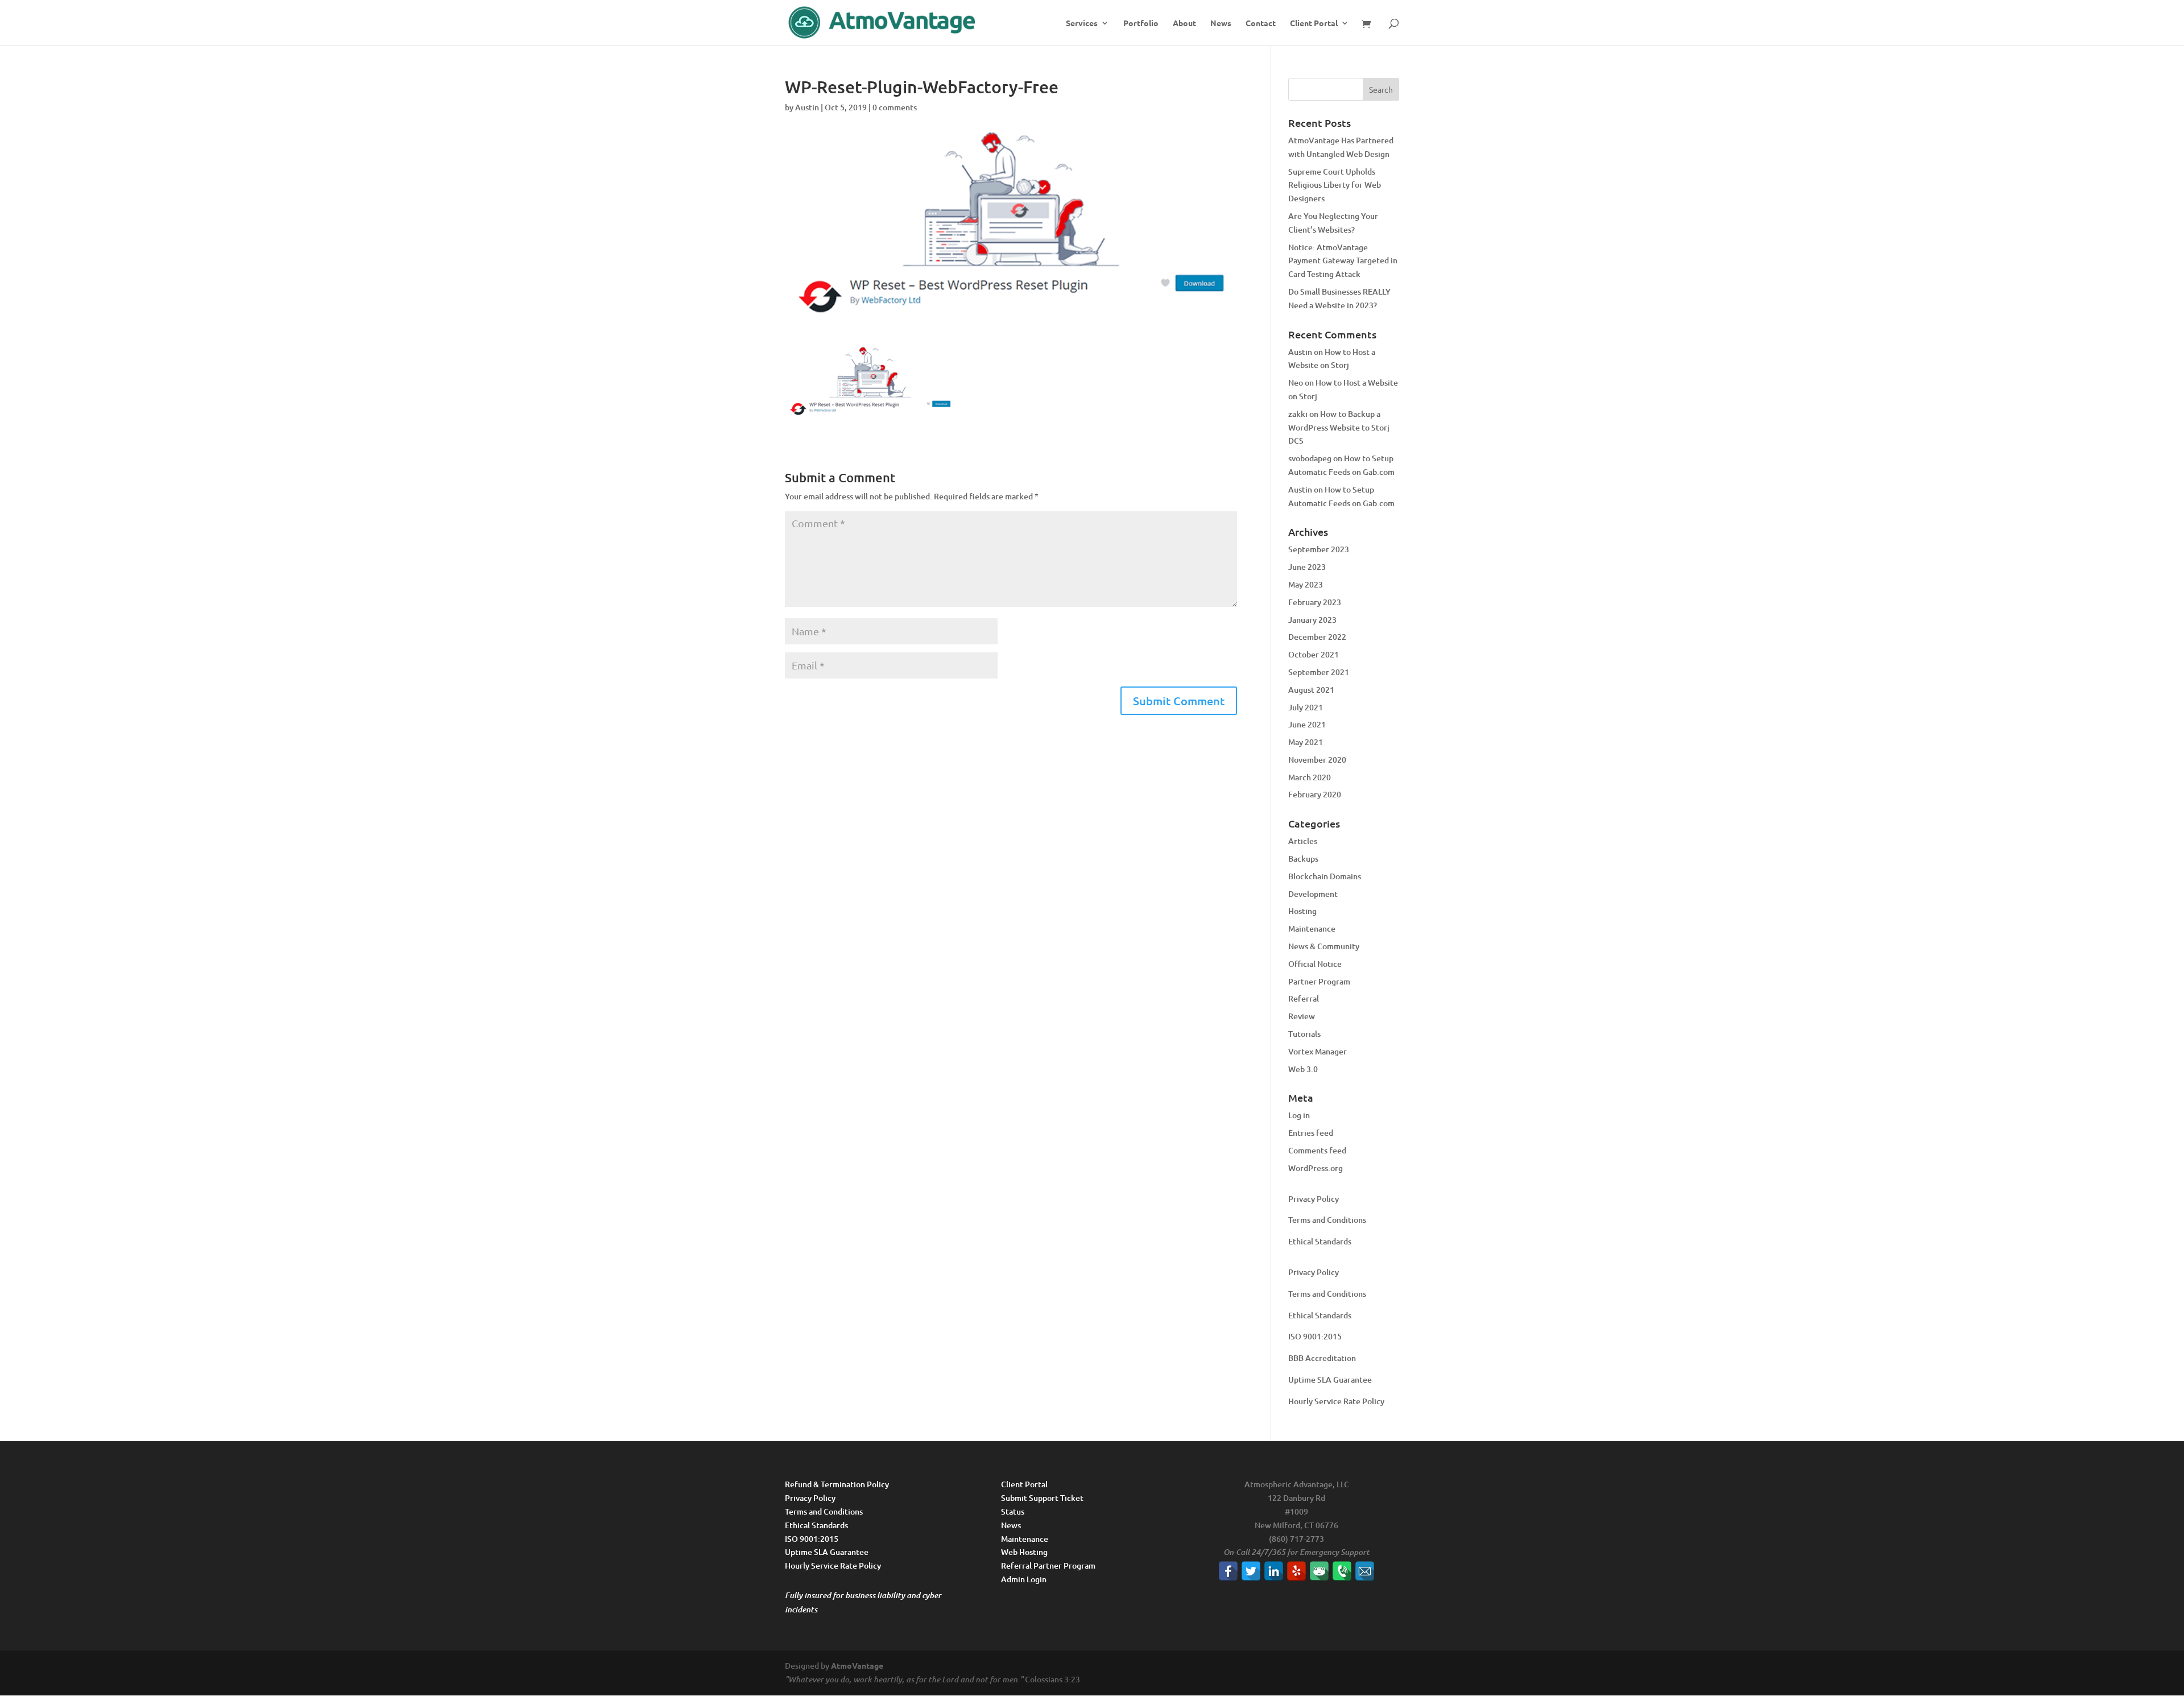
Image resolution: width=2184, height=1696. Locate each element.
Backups (1303, 859)
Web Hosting (1024, 1552)
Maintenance (1312, 928)
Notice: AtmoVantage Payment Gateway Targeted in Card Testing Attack (1343, 261)
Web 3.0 (1303, 1069)
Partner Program (1319, 981)
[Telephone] (1342, 1571)
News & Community (1324, 946)
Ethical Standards (1320, 1241)
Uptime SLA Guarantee (1330, 1379)
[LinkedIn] (1274, 1571)
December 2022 (1317, 637)
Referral (1304, 998)
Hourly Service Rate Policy (1336, 1401)
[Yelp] (1296, 1571)
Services (1082, 23)
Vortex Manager (1318, 1051)
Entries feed (1311, 1133)
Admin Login (1024, 1579)
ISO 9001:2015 (1315, 1336)
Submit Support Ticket (1042, 1498)
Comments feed (1317, 1150)
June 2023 (1307, 567)
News (1221, 23)
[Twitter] (1251, 1571)
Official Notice (1315, 964)
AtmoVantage (857, 1665)
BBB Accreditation (1322, 1358)
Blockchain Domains (1325, 876)
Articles (1303, 841)
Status (1013, 1511)
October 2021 (1314, 654)
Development (1313, 894)
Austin (807, 107)
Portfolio (1141, 23)
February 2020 (1315, 794)
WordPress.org (1316, 1168)
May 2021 (1306, 742)
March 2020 (1310, 777)
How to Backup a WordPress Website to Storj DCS (1339, 427)
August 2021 (1311, 690)
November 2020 (1317, 760)
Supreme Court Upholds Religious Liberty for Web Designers (1335, 185)
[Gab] (1319, 1571)
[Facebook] (1228, 1571)
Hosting (1302, 911)
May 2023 (1306, 584)
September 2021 (1319, 672)
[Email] (1365, 1571)
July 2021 (1306, 707)
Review (1302, 1016)
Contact (1261, 23)
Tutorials (1304, 1034)
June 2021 (1307, 724)
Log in (1299, 1115)
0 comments (895, 107)
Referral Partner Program (1048, 1565)
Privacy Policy (1314, 1199)
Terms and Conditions (1327, 1220)
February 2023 (1315, 602)
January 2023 (1312, 620)
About (1184, 23)
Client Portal (1314, 23)
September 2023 (1319, 549)
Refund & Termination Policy (837, 1484)
